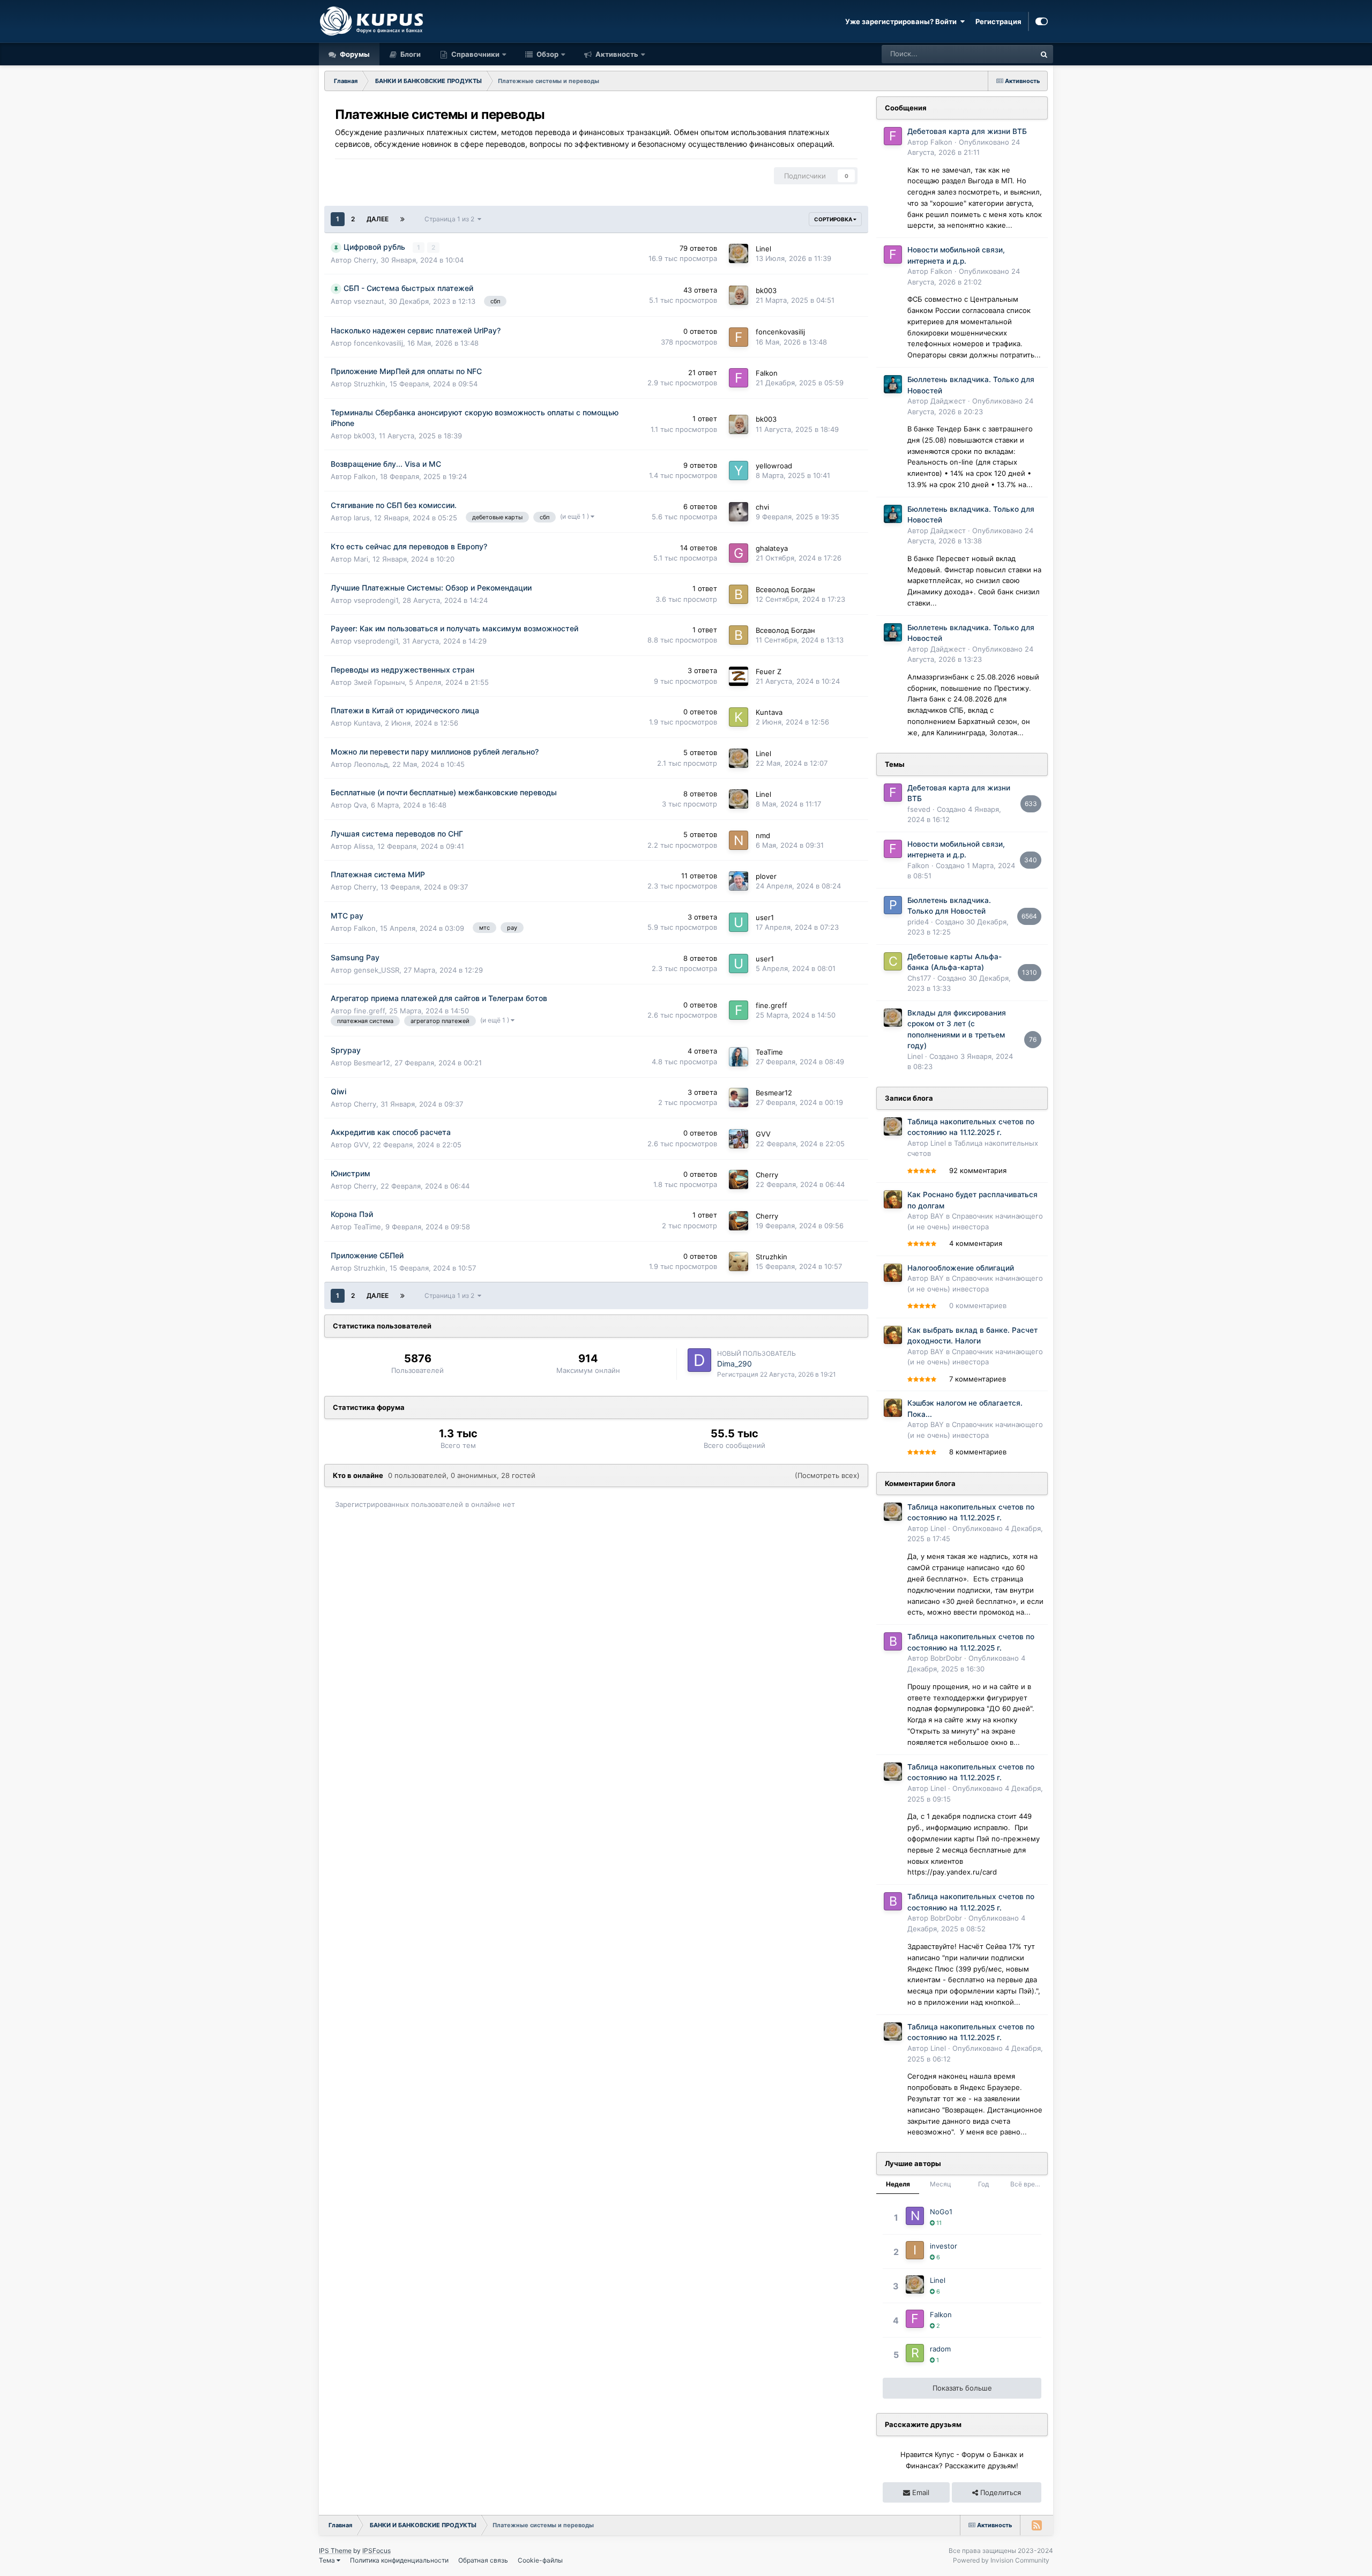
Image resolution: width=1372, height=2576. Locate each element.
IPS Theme (335, 2551)
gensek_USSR (376, 970)
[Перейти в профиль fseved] (893, 793)
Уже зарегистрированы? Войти (903, 21)
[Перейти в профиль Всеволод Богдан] (739, 594)
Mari (361, 559)
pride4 (918, 922)
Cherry (365, 260)
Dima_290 (735, 1364)
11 (938, 2223)
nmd (763, 835)
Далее (378, 219)
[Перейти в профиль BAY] (893, 1199)
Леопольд (371, 764)
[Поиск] (1044, 54)
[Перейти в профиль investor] (915, 2250)
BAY (937, 1216)
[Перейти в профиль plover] (739, 881)
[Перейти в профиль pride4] (893, 905)
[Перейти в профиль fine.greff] (739, 1010)
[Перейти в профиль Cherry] (739, 1179)
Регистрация (998, 21)
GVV (361, 1145)
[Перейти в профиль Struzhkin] (739, 1261)
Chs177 (919, 978)
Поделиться (1000, 2492)
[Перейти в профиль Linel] (739, 253)
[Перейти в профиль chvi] (739, 512)
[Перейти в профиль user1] (739, 922)
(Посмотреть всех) (827, 1475)
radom (940, 2349)
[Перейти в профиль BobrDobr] (893, 1641)
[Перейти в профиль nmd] (739, 840)
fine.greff (369, 1011)
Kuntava (367, 723)
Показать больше (962, 2388)
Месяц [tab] (941, 2184)
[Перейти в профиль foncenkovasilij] (739, 337)
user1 (765, 917)
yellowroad (774, 466)
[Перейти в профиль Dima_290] (699, 1360)
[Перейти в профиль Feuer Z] (739, 676)
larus (362, 518)
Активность (616, 54)
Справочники (475, 54)
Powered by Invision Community (1001, 2560)
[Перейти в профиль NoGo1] (915, 2216)
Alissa (363, 846)
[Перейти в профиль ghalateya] (739, 553)
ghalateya (772, 548)
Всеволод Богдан (785, 589)
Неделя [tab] (898, 2184)
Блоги (410, 54)
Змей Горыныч (379, 682)
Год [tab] (983, 2184)
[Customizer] (1042, 21)
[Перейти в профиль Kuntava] (739, 717)
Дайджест (948, 401)
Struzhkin (370, 384)
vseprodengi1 (376, 600)
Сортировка (834, 219)
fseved (919, 809)
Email (920, 2492)
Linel (763, 249)
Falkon (767, 373)
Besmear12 (372, 1063)
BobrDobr (946, 1658)
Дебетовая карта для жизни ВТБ (967, 131)
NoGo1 (941, 2212)
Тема (328, 2560)
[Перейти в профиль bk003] (739, 295)
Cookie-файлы (540, 2560)
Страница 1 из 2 (451, 219)
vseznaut (369, 301)
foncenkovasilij (378, 343)
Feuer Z (769, 671)
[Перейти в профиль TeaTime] (739, 1057)
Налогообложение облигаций (961, 1268)
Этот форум (1002, 54)
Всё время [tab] (1027, 2184)
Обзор (547, 54)
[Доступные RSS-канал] (1037, 2525)
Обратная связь (483, 2560)
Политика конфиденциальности (399, 2560)
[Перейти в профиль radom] (915, 2353)
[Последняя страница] (402, 219)
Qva (360, 805)
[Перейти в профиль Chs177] (893, 961)
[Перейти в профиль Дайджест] (893, 384)
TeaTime (769, 1052)
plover (766, 876)
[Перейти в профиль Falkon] (739, 378)
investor (944, 2246)
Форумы (354, 54)
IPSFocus (376, 2551)
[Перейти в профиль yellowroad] (739, 471)
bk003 (766, 290)
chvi (762, 507)
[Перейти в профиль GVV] (739, 1139)
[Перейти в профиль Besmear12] (739, 1097)
